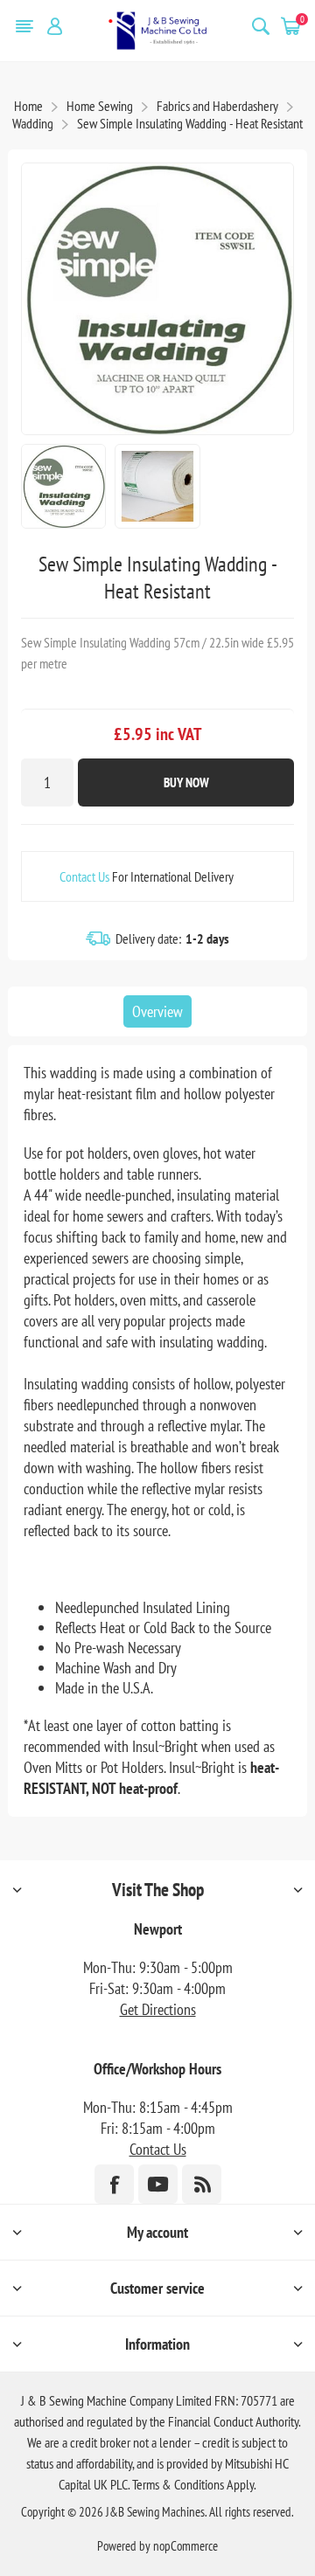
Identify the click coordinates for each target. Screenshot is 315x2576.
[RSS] (202, 2184)
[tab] (157, 1011)
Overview (157, 1011)
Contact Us (84, 876)
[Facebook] (114, 2184)
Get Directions (158, 2009)
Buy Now (186, 782)
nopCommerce (185, 2546)
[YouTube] (158, 2184)
